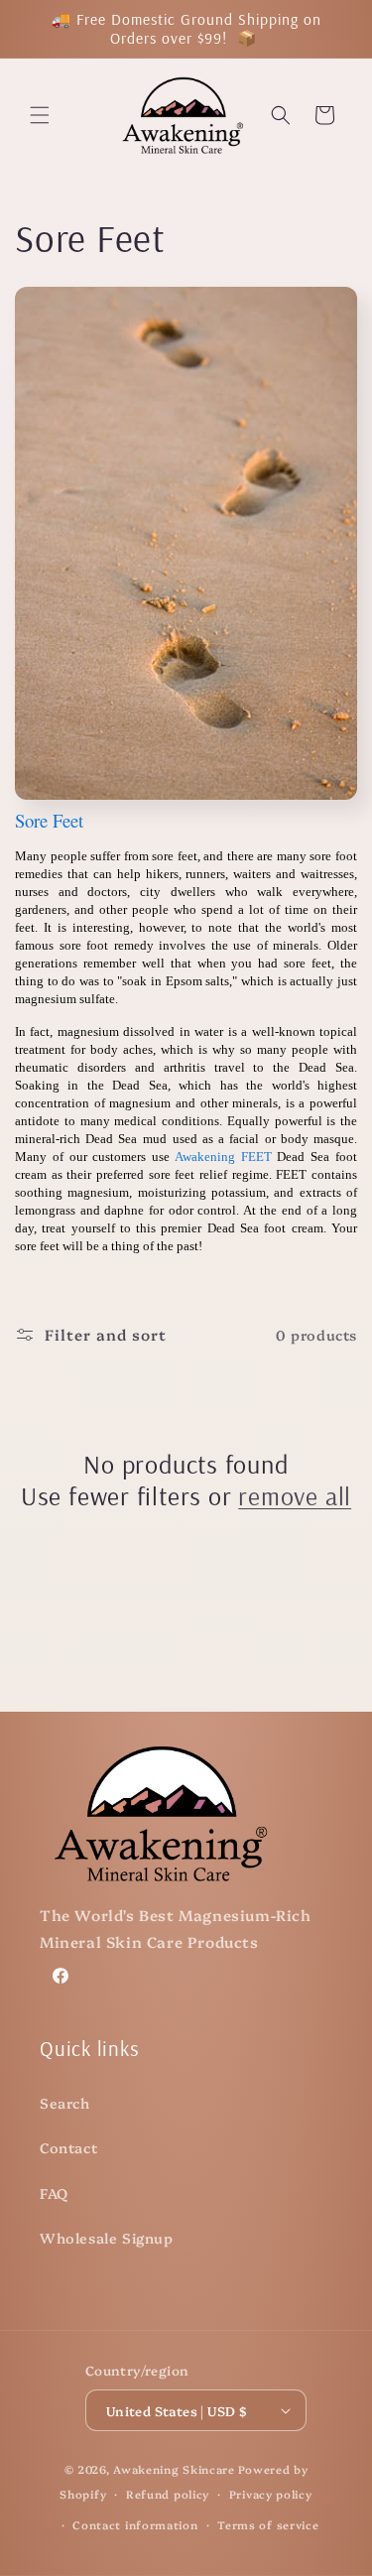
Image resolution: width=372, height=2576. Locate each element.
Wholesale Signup (107, 2238)
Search (65, 2103)
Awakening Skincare (174, 2469)
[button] (40, 115)
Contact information (135, 2525)
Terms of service (268, 2525)
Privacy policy (271, 2494)
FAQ (54, 2193)
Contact (68, 2147)
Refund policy (168, 2494)
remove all (295, 1496)
